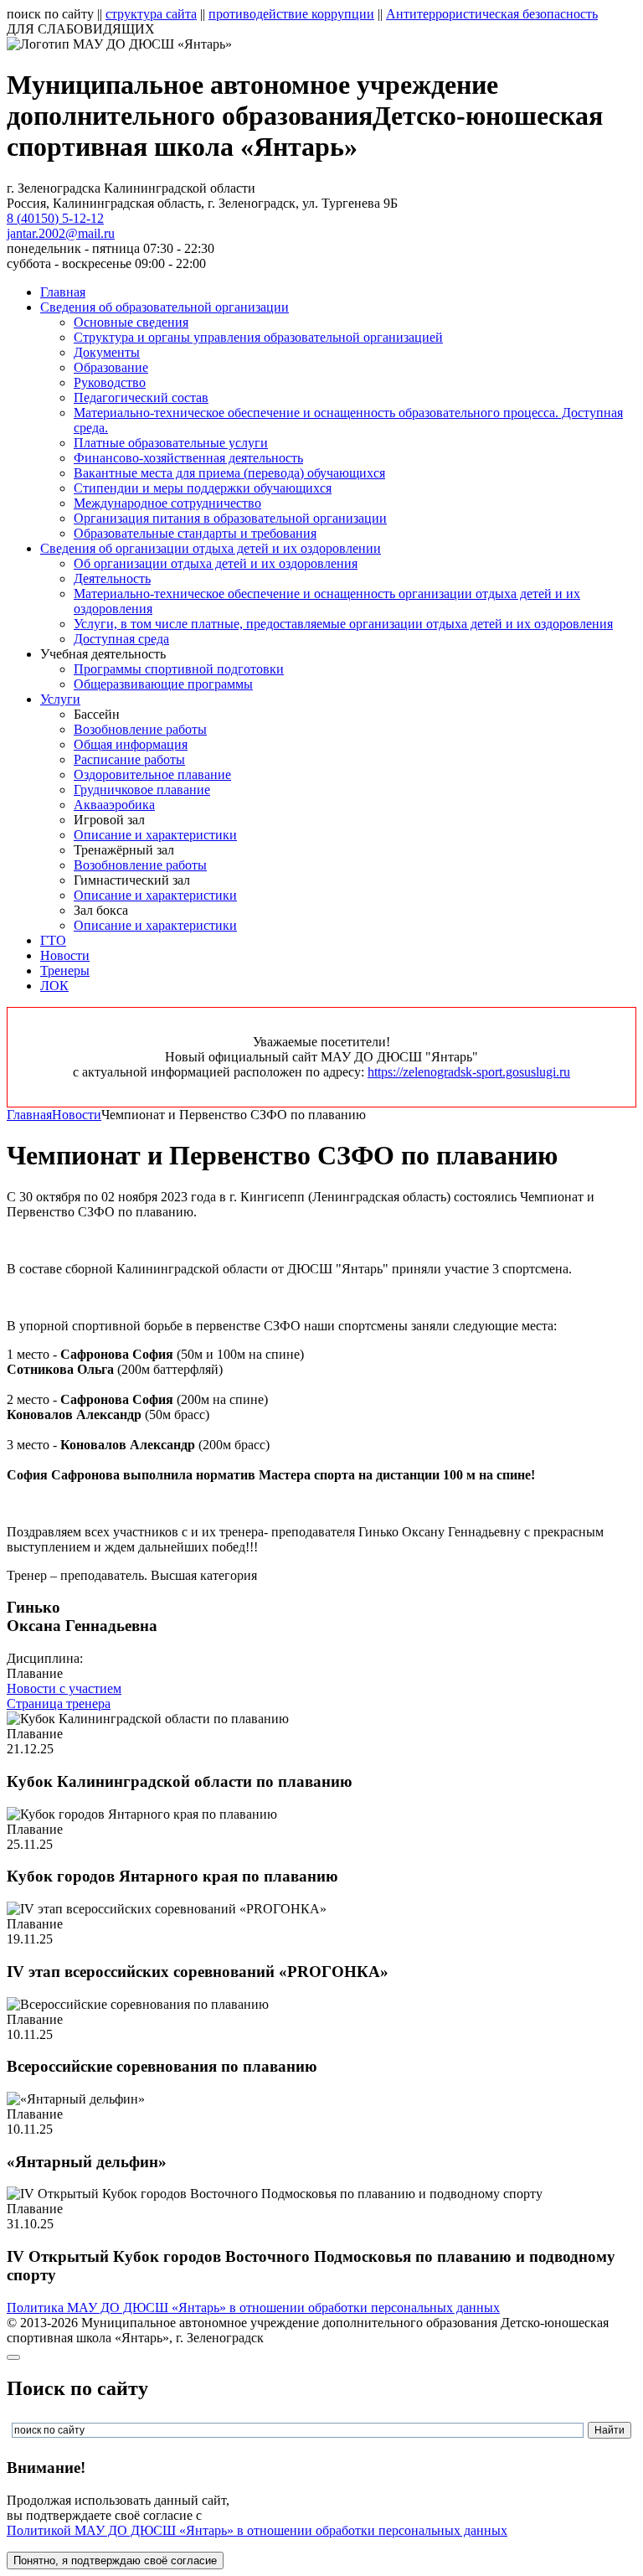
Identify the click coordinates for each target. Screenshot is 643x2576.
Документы (107, 352)
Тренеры (65, 971)
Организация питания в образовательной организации (230, 518)
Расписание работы (129, 759)
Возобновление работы (140, 729)
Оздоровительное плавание (152, 774)
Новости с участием (64, 1688)
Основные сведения (131, 322)
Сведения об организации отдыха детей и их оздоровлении (211, 548)
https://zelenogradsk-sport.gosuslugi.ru (469, 1072)
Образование (111, 367)
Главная (63, 292)
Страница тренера (59, 1704)
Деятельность (112, 578)
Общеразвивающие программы (163, 684)
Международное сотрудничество (167, 503)
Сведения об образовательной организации (165, 307)
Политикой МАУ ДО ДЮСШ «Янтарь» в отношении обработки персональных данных (257, 2530)
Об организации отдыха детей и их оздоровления (216, 563)
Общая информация (131, 744)
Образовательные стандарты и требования (195, 533)
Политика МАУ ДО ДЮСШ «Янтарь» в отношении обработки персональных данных (253, 2308)
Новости (65, 955)
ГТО (53, 940)
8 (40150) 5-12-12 (55, 218)
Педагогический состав (141, 397)
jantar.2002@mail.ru (61, 233)
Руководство (110, 382)
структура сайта (151, 14)
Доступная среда (121, 639)
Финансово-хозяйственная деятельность (188, 458)
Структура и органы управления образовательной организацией (258, 337)
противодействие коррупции (291, 14)
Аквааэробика (114, 805)
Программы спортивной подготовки (179, 669)
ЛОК (54, 986)
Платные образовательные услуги (171, 443)
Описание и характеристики (155, 835)
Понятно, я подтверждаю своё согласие (115, 2561)
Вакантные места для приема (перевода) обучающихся (229, 473)
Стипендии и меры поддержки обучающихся (203, 488)
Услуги (60, 699)
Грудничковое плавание (142, 790)
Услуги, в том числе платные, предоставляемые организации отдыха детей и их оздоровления (343, 624)
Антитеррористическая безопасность (492, 14)
